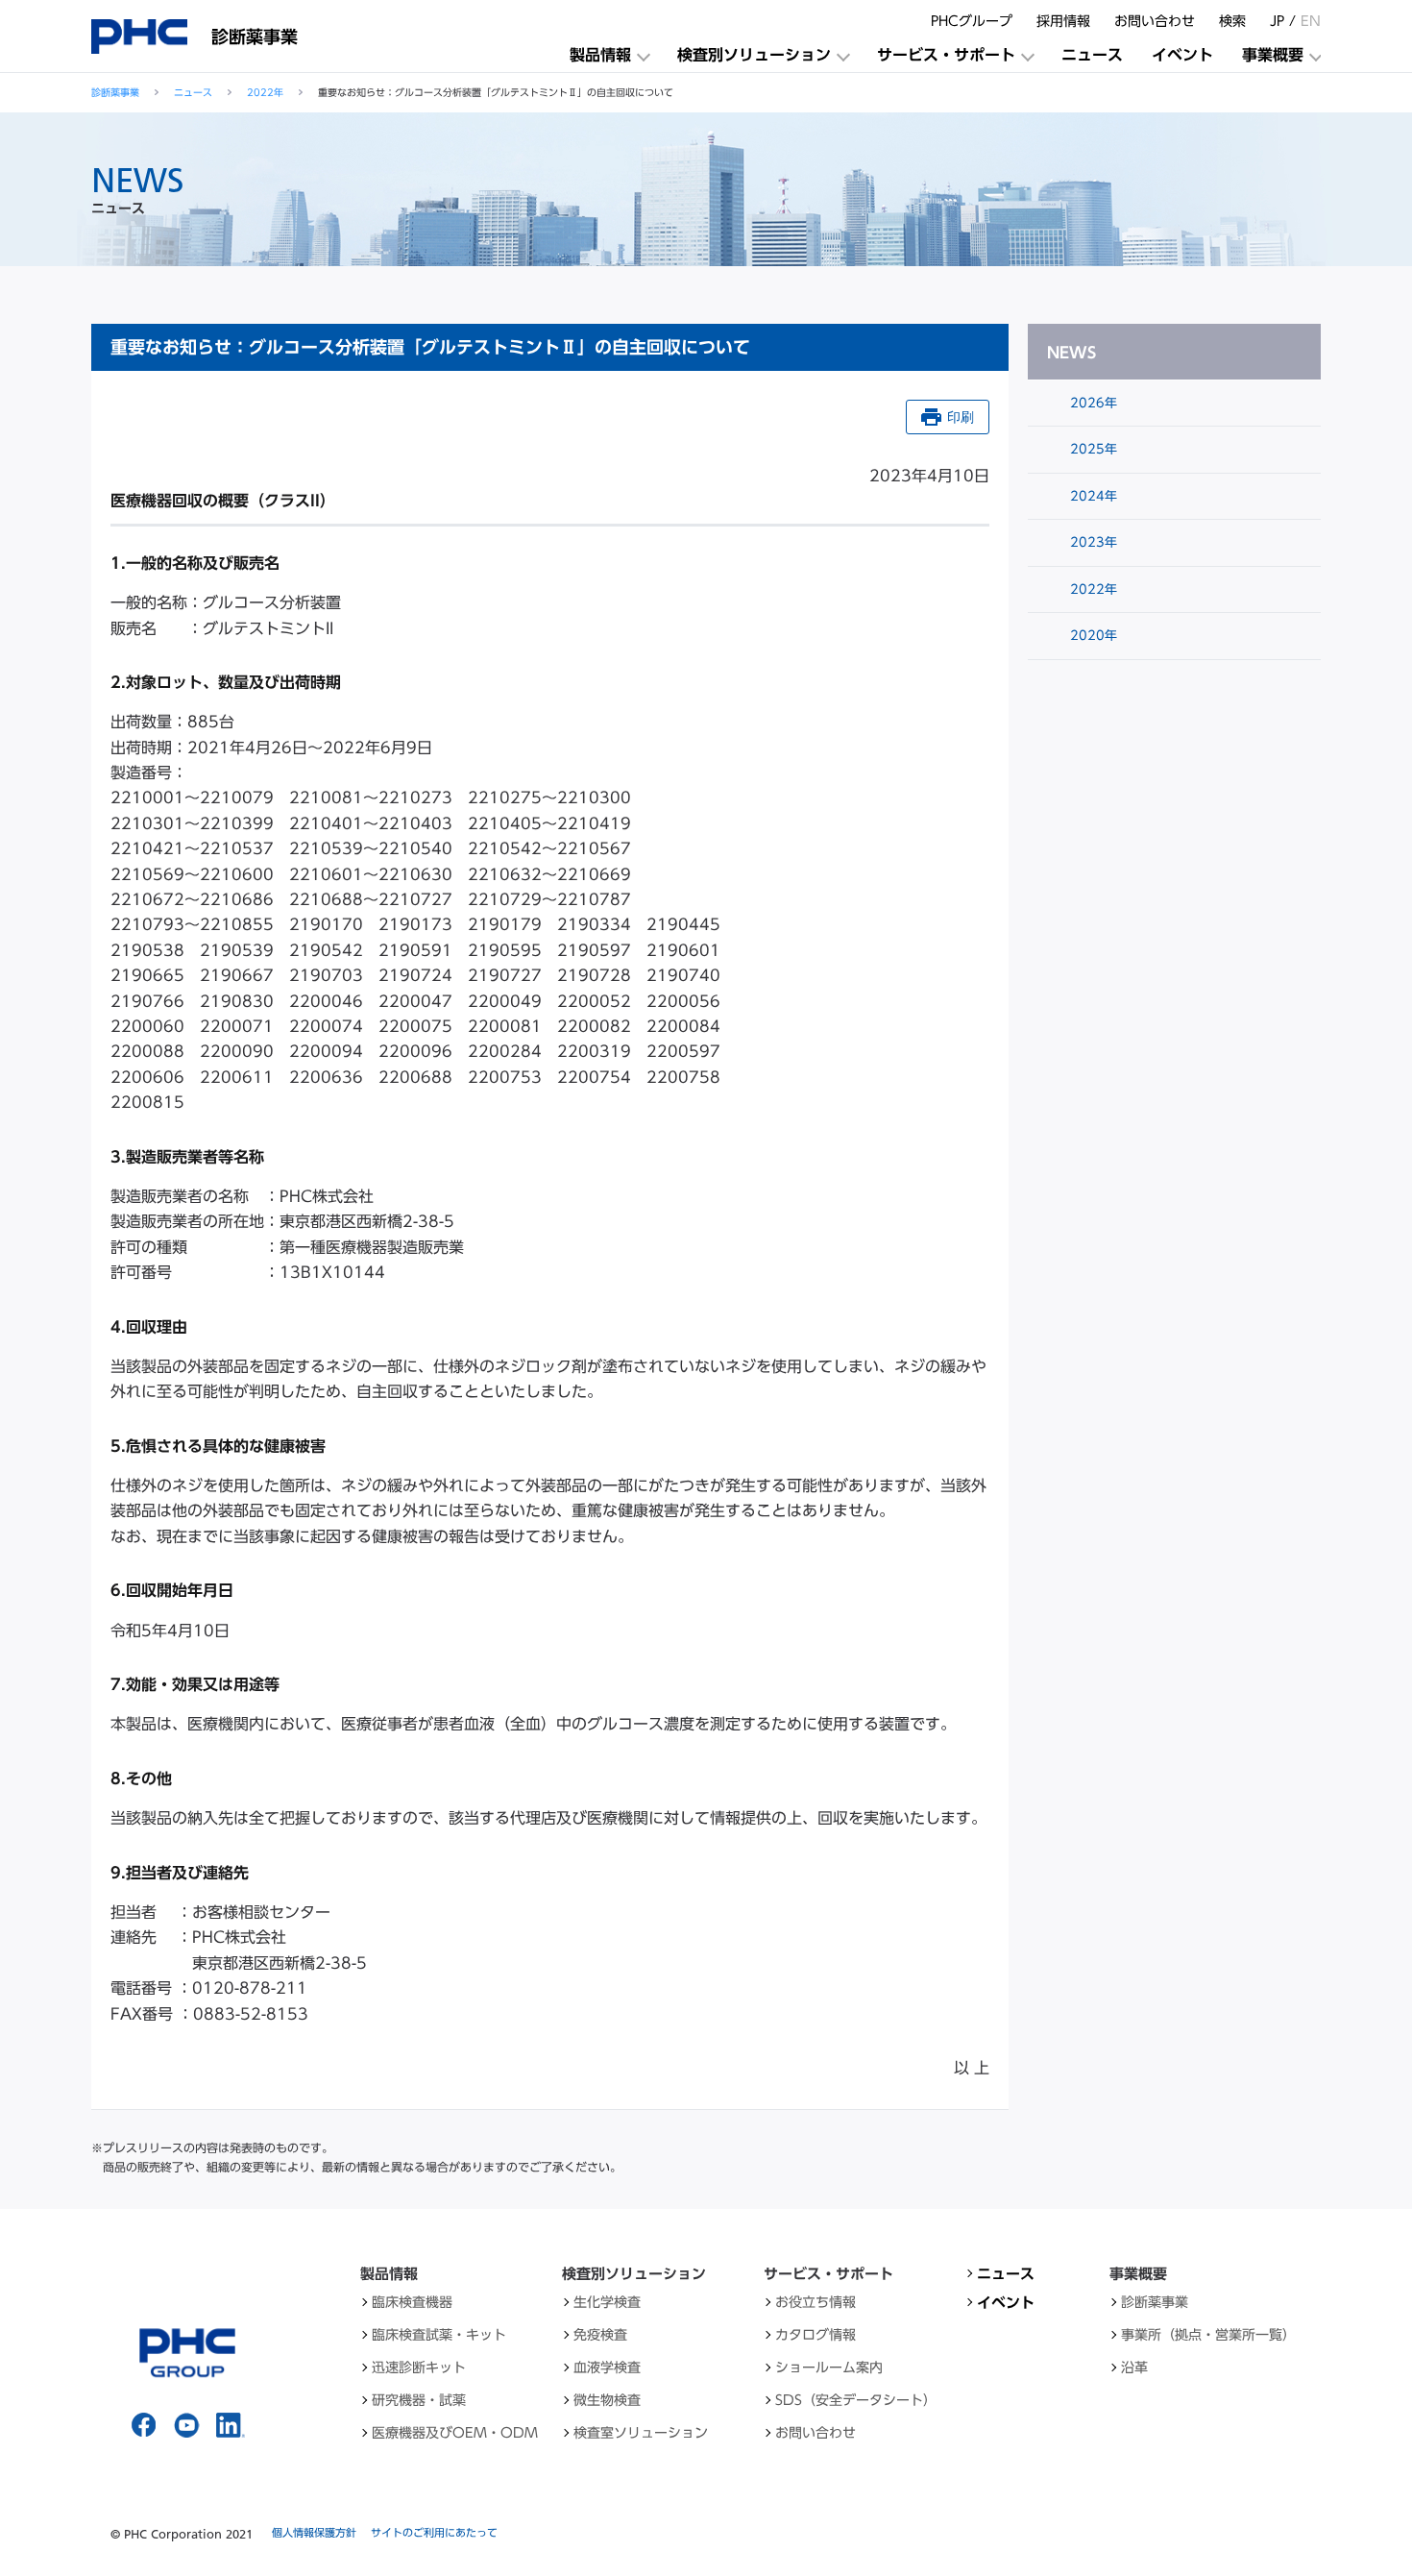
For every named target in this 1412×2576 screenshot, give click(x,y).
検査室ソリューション (641, 2433)
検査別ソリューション (754, 55)
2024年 (1092, 496)
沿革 (1134, 2367)
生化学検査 (607, 2302)
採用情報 (1063, 21)
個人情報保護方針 (314, 2532)
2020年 (1092, 636)
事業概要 (1273, 55)
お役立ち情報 (816, 2302)
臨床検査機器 (412, 2302)
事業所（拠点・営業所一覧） (1208, 2335)
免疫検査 (600, 2335)
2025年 (1092, 449)
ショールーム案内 (829, 2367)
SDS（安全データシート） (856, 2400)
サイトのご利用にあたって (434, 2532)
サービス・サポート (946, 55)
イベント (1182, 55)
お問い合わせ (1155, 21)
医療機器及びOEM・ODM (455, 2433)
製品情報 (600, 55)
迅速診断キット (419, 2367)
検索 (1232, 21)
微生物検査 (607, 2400)
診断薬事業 (115, 92)
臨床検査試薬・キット (439, 2335)
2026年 (1092, 403)
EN (1311, 21)
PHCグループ (972, 21)
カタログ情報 (816, 2335)
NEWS (1071, 353)
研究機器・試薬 (419, 2400)
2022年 (265, 92)
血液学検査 (607, 2367)
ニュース (1092, 55)
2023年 (1092, 542)
